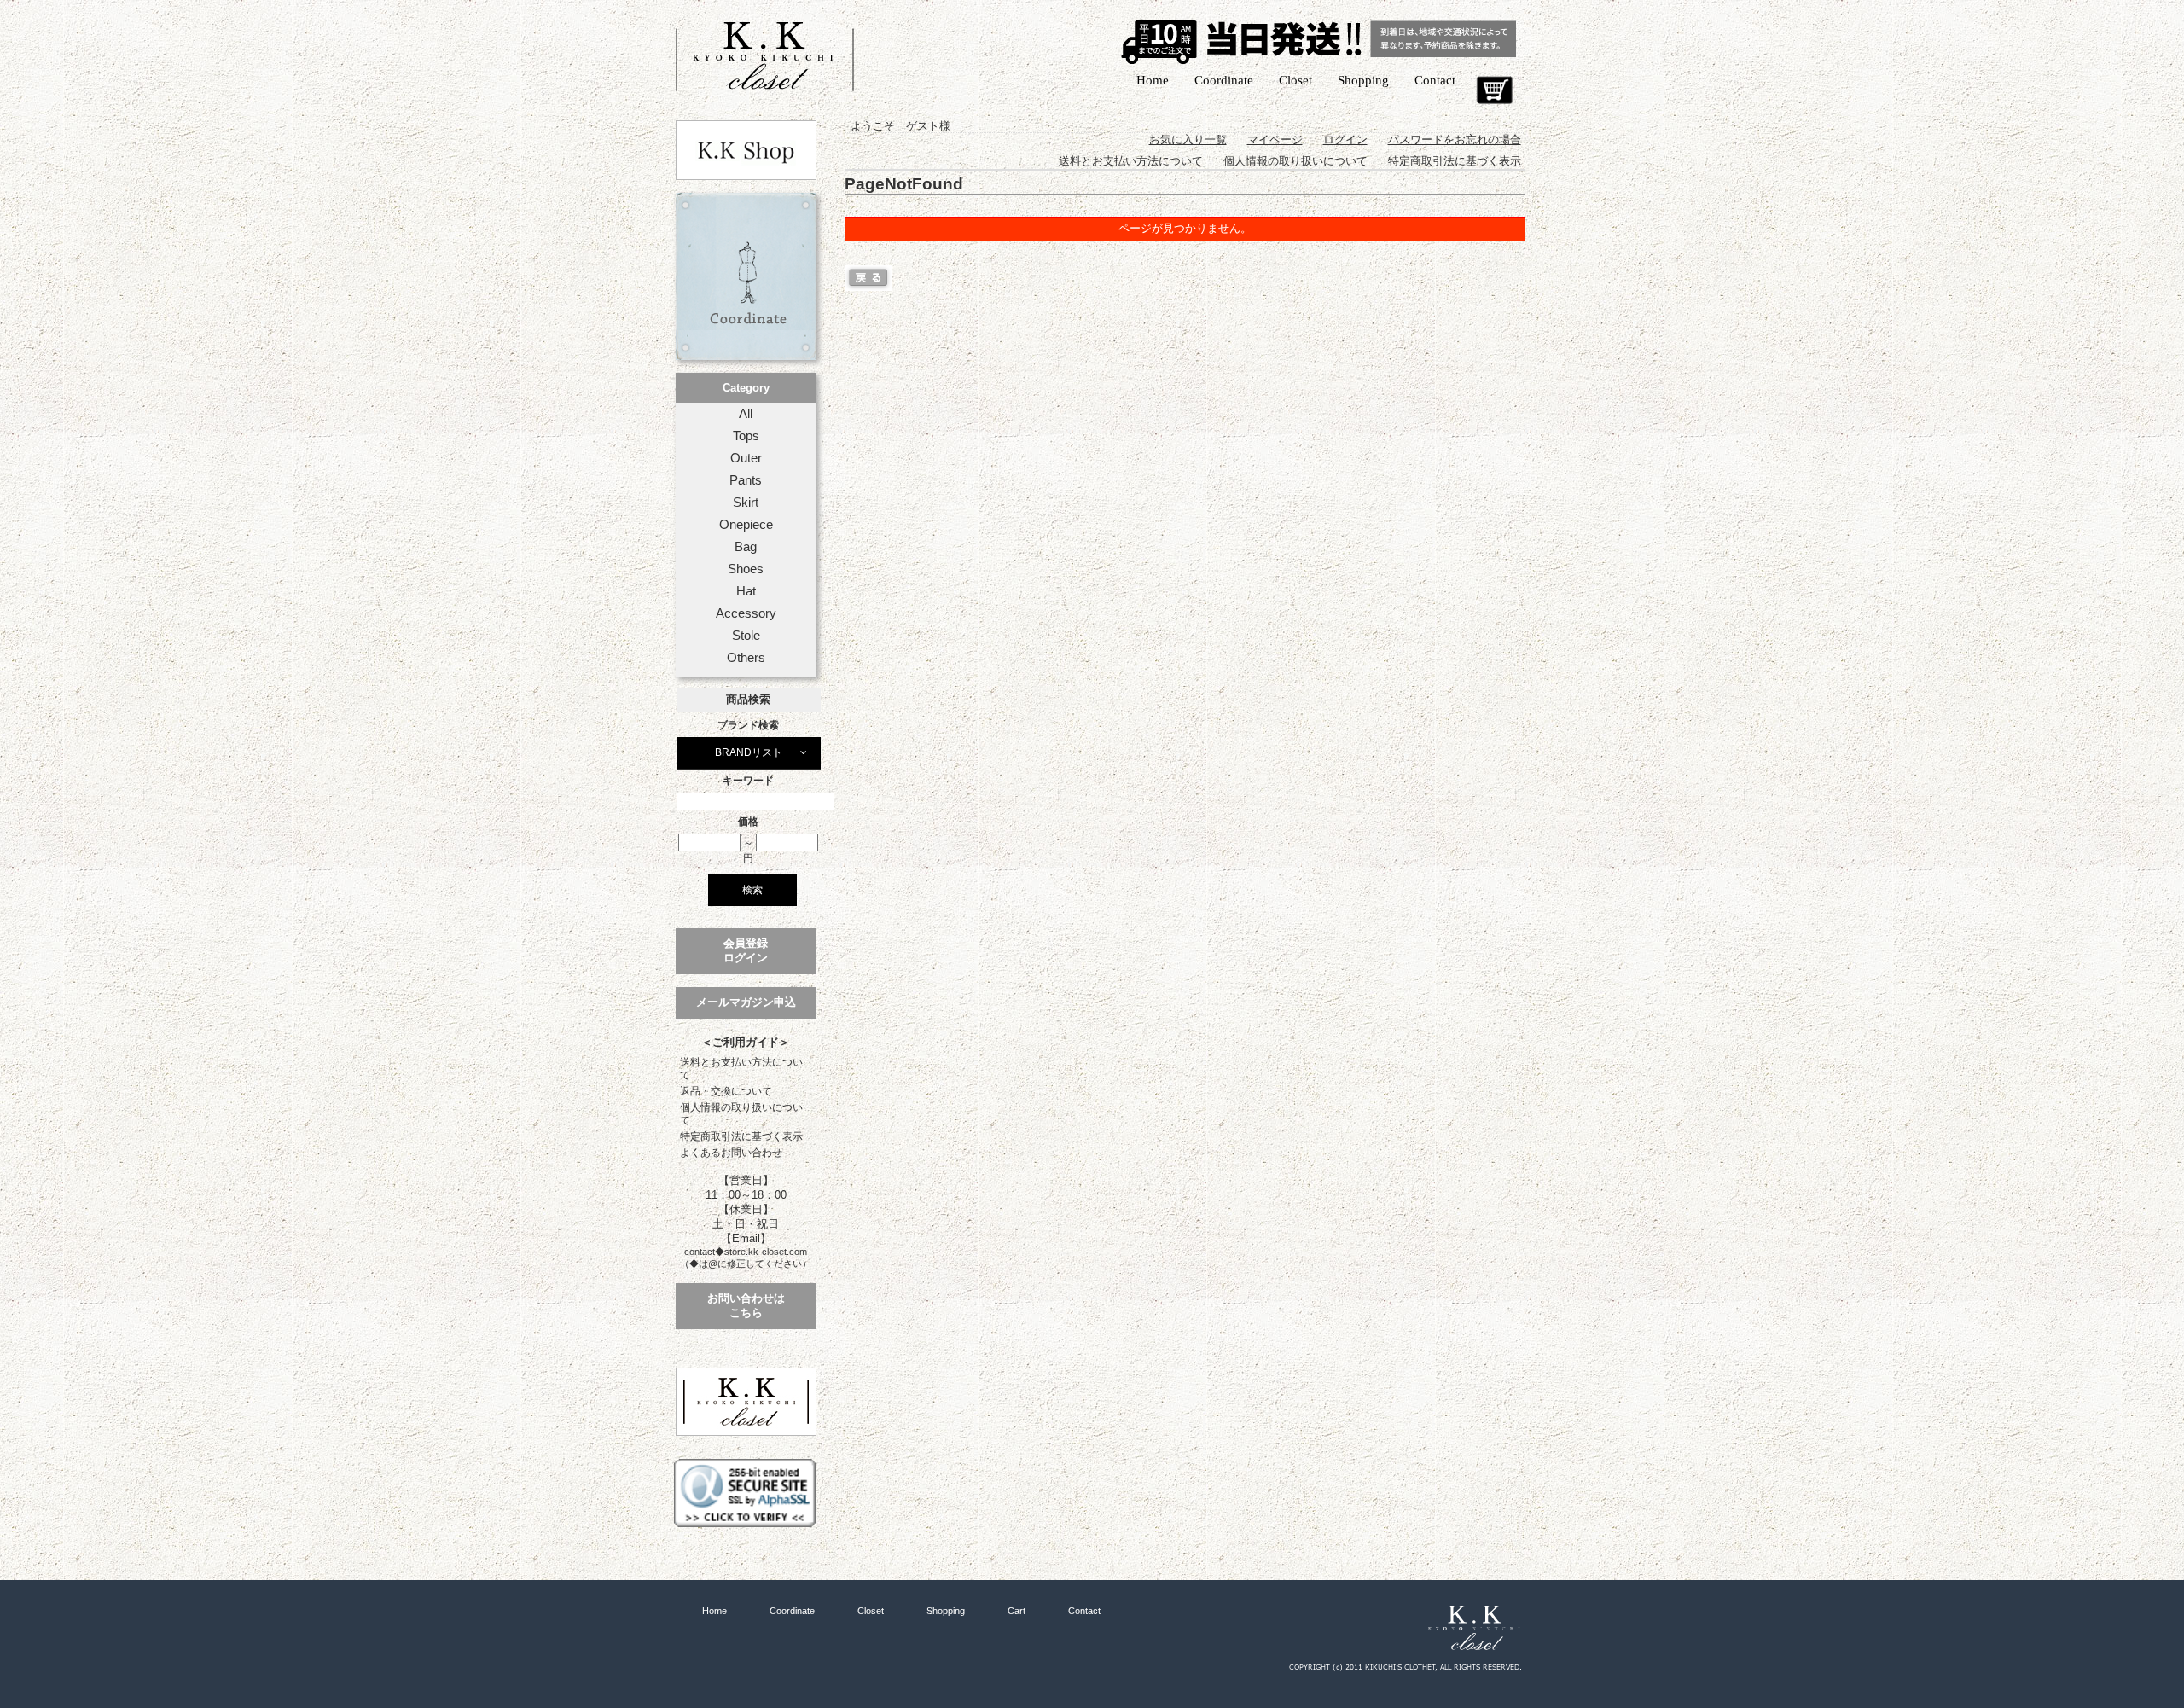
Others (746, 658)
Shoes (746, 569)
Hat (746, 591)
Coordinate (1224, 80)
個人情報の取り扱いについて (741, 1114)
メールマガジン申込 (746, 1002)
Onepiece (746, 525)
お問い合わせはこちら (746, 1305)
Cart (1494, 90)
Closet (1295, 80)
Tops (746, 436)
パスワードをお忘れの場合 (1455, 139)
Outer (746, 458)
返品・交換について (726, 1091)
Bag (746, 547)
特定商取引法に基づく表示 (741, 1136)
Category (746, 388)
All (746, 414)
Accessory (746, 613)
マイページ (1275, 139)
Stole (746, 636)
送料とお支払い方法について (741, 1069)
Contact (1435, 80)
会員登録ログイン (746, 950)
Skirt (746, 503)
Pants (746, 480)
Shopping (1363, 80)
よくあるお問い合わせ (731, 1153)
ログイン (1345, 139)
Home (1153, 80)
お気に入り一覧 (1188, 139)
